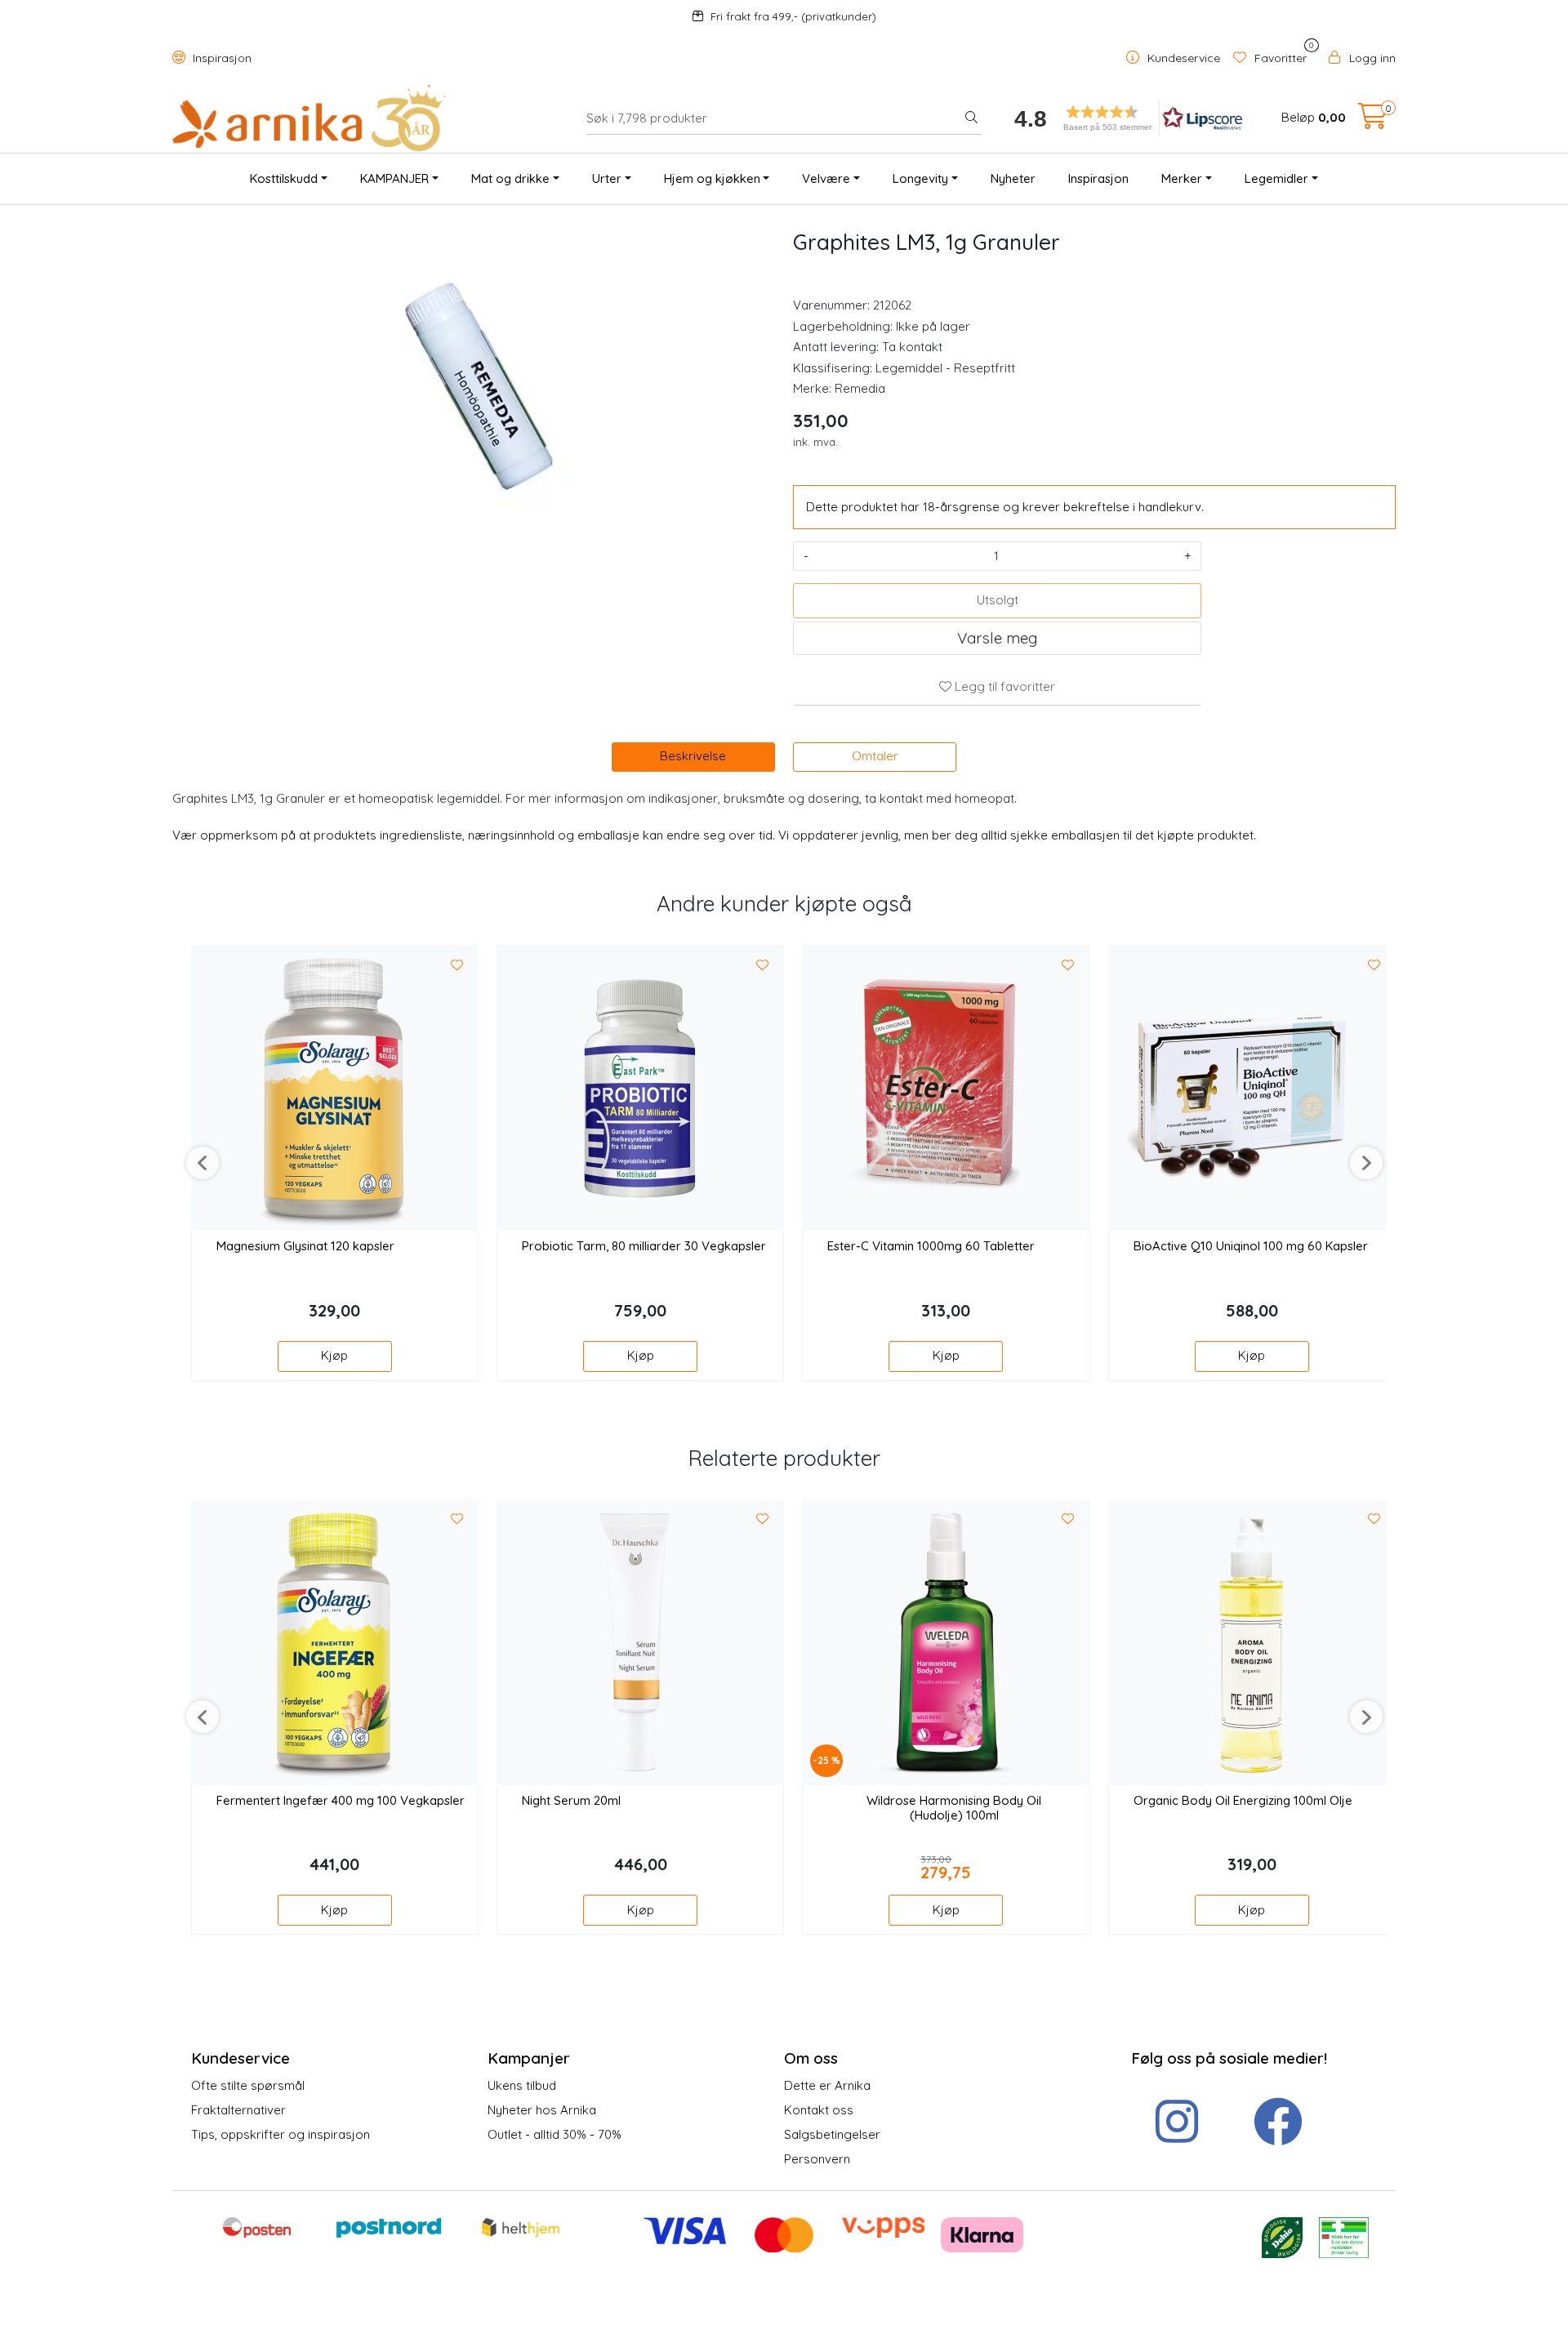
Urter (607, 178)
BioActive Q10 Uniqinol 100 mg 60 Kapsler (1251, 1246)
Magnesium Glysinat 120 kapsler (305, 1246)
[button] (1123, 118)
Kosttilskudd (284, 178)
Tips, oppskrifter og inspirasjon (281, 2134)
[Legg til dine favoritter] (457, 965)
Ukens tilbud (522, 2085)
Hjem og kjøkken (712, 178)
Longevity (920, 178)
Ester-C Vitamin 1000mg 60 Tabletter (931, 1246)
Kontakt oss (819, 2110)
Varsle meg (997, 638)
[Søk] (971, 118)
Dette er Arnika (827, 2085)
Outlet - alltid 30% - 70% (555, 2134)
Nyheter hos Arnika (542, 2110)
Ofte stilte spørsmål (248, 2085)
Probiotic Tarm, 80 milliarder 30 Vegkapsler (644, 1246)
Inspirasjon (220, 58)
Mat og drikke (510, 178)
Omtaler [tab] (875, 756)
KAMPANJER (394, 178)
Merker (1182, 178)
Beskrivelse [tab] (693, 756)
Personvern (817, 2159)
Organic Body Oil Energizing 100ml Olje (1243, 1801)
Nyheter (1013, 178)
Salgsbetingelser (832, 2134)
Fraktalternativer (238, 2110)
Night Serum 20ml (571, 1801)
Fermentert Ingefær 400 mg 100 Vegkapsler (341, 1801)
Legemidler (1276, 178)
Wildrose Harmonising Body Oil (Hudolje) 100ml (954, 1808)
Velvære (826, 178)
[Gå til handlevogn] (1373, 121)
